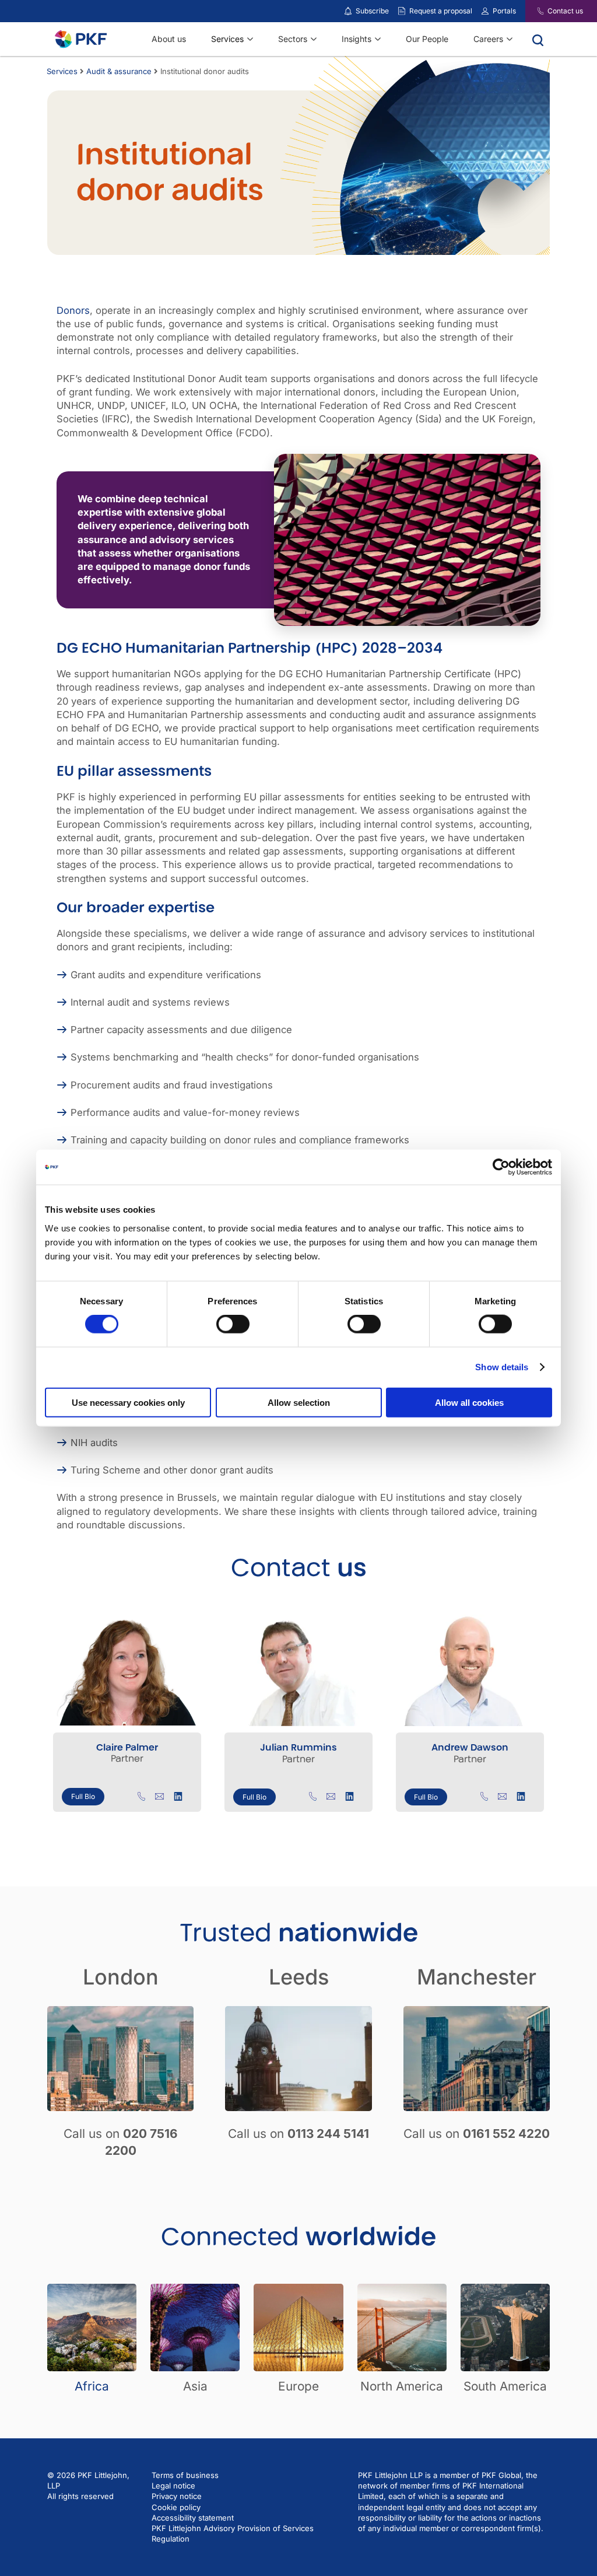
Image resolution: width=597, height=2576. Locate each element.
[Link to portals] (485, 11)
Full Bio (83, 1796)
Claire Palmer (127, 1747)
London (121, 1977)
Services (62, 71)
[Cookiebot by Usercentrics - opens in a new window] (501, 1167)
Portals (504, 11)
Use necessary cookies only (128, 1402)
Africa (92, 2386)
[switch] (233, 1324)
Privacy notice (177, 2496)
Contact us (565, 11)
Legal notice (173, 2486)
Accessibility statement (193, 2518)
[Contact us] (533, 11)
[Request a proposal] (402, 11)
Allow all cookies (469, 1402)
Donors (73, 310)
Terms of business (185, 2475)
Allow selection (299, 1402)
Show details (502, 1367)
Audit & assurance (119, 71)
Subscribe (372, 11)
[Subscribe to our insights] (348, 11)
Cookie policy (176, 2507)
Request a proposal (441, 11)
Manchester (477, 1977)
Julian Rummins (298, 1747)
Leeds (299, 1977)
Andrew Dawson (470, 1747)
